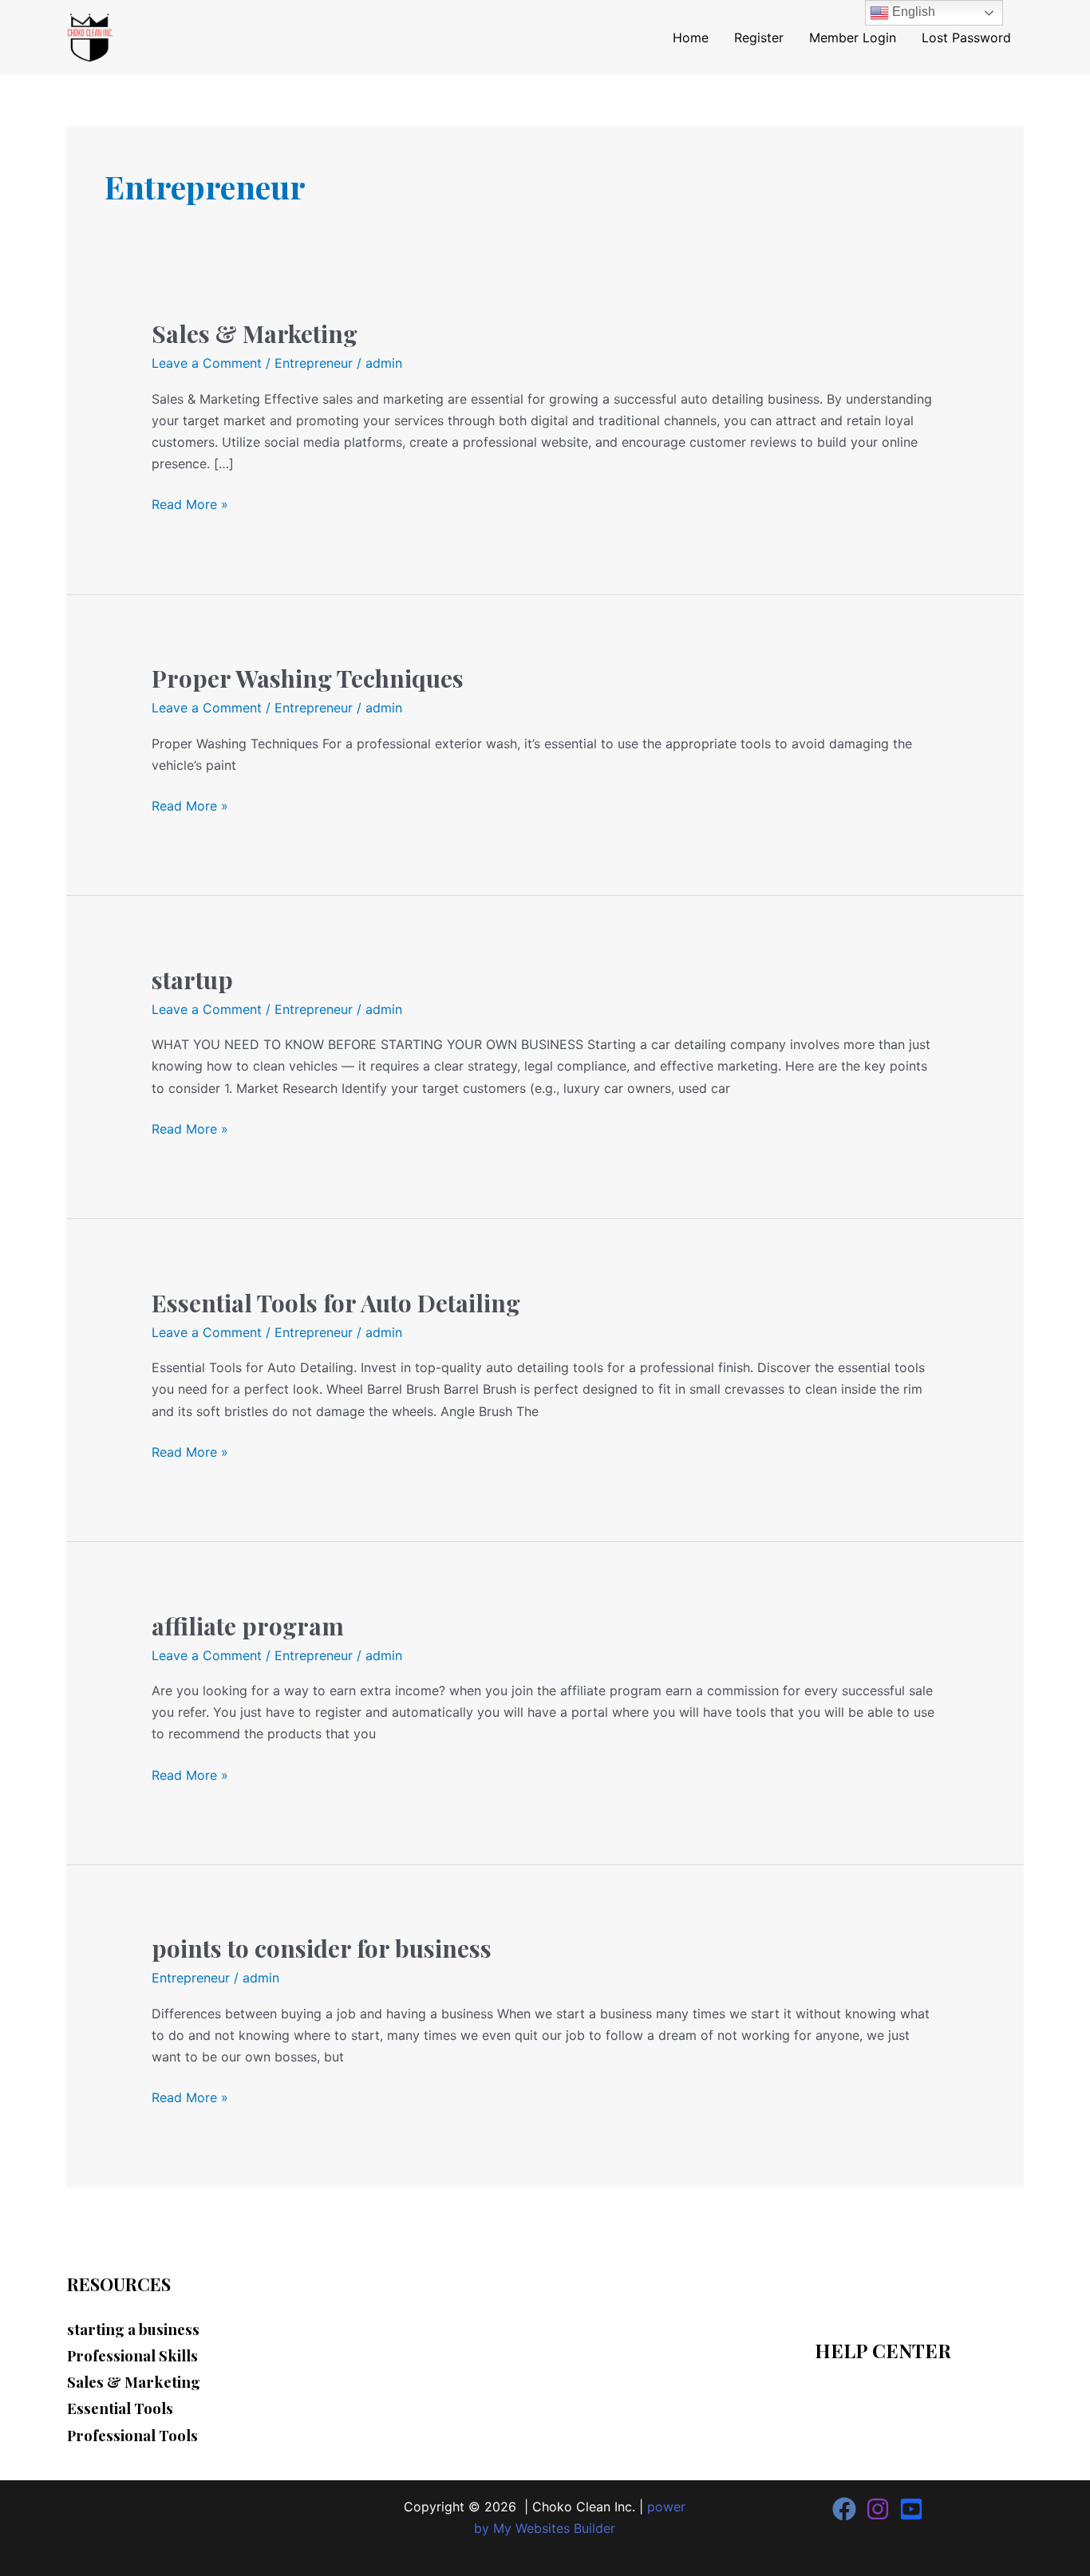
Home (691, 37)
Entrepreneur (314, 363)
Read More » (190, 503)
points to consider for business (322, 1948)
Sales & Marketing (255, 333)
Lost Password (966, 37)
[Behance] (911, 2509)
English (912, 12)
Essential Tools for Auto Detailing (336, 1303)
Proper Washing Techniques (308, 678)
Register (759, 37)
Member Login (853, 37)
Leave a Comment (207, 363)
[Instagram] (878, 2509)
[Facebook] (844, 2509)
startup (192, 980)
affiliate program (248, 1626)
